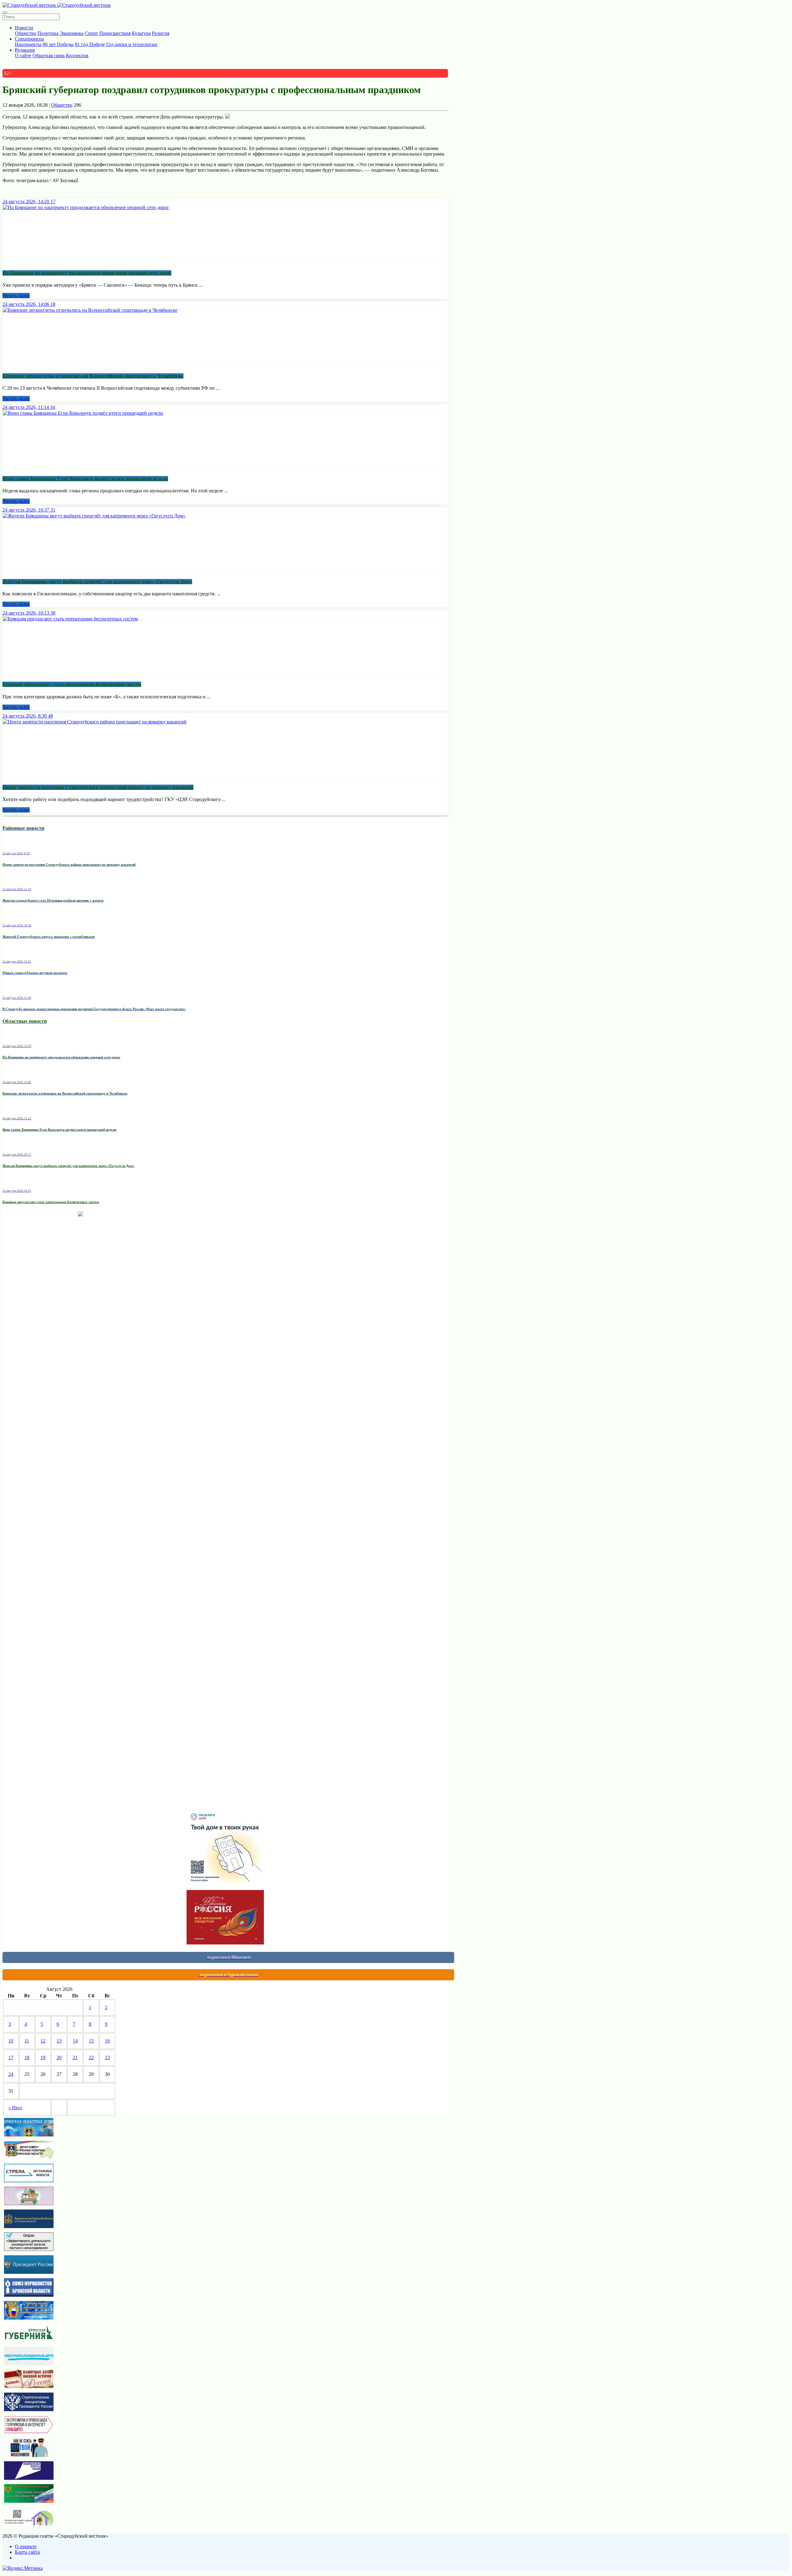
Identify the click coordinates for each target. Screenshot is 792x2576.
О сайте (23, 56)
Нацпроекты (28, 44)
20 (59, 2057)
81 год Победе (90, 44)
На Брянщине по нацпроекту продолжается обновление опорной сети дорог (87, 273)
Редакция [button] (25, 50)
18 (27, 2057)
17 (11, 2057)
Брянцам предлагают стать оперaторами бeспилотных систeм (72, 684)
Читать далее (16, 296)
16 (107, 2041)
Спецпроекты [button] (29, 39)
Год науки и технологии (132, 44)
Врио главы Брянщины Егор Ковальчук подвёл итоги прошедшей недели (85, 479)
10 (11, 2041)
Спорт (91, 33)
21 (75, 2057)
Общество (26, 33)
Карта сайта (27, 2552)
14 (75, 2041)
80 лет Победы (58, 44)
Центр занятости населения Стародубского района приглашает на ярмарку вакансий (98, 787)
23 (107, 2057)
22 (91, 2057)
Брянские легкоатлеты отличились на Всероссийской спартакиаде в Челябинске (93, 376)
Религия (161, 33)
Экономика (72, 33)
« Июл (15, 2108)
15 (91, 2041)
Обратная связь (49, 56)
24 (11, 2074)
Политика (48, 33)
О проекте (26, 2546)
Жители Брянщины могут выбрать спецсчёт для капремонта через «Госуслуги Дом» (97, 582)
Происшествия (115, 33)
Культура (141, 33)
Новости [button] (24, 28)
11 (27, 2041)
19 (43, 2057)
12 (43, 2041)
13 (59, 2041)
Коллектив (77, 56)
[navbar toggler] (5, 12)
